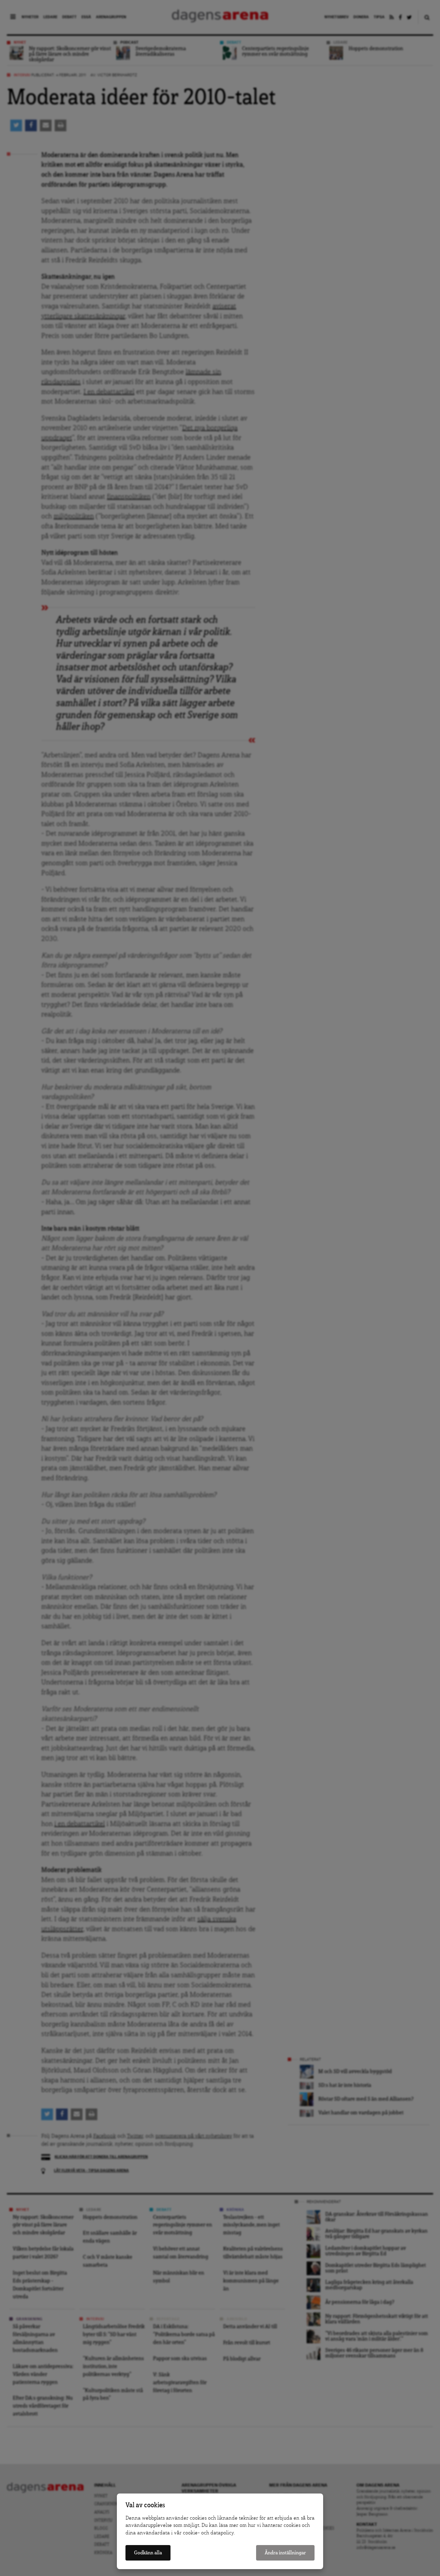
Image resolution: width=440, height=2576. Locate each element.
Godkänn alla (148, 2553)
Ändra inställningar (285, 2553)
